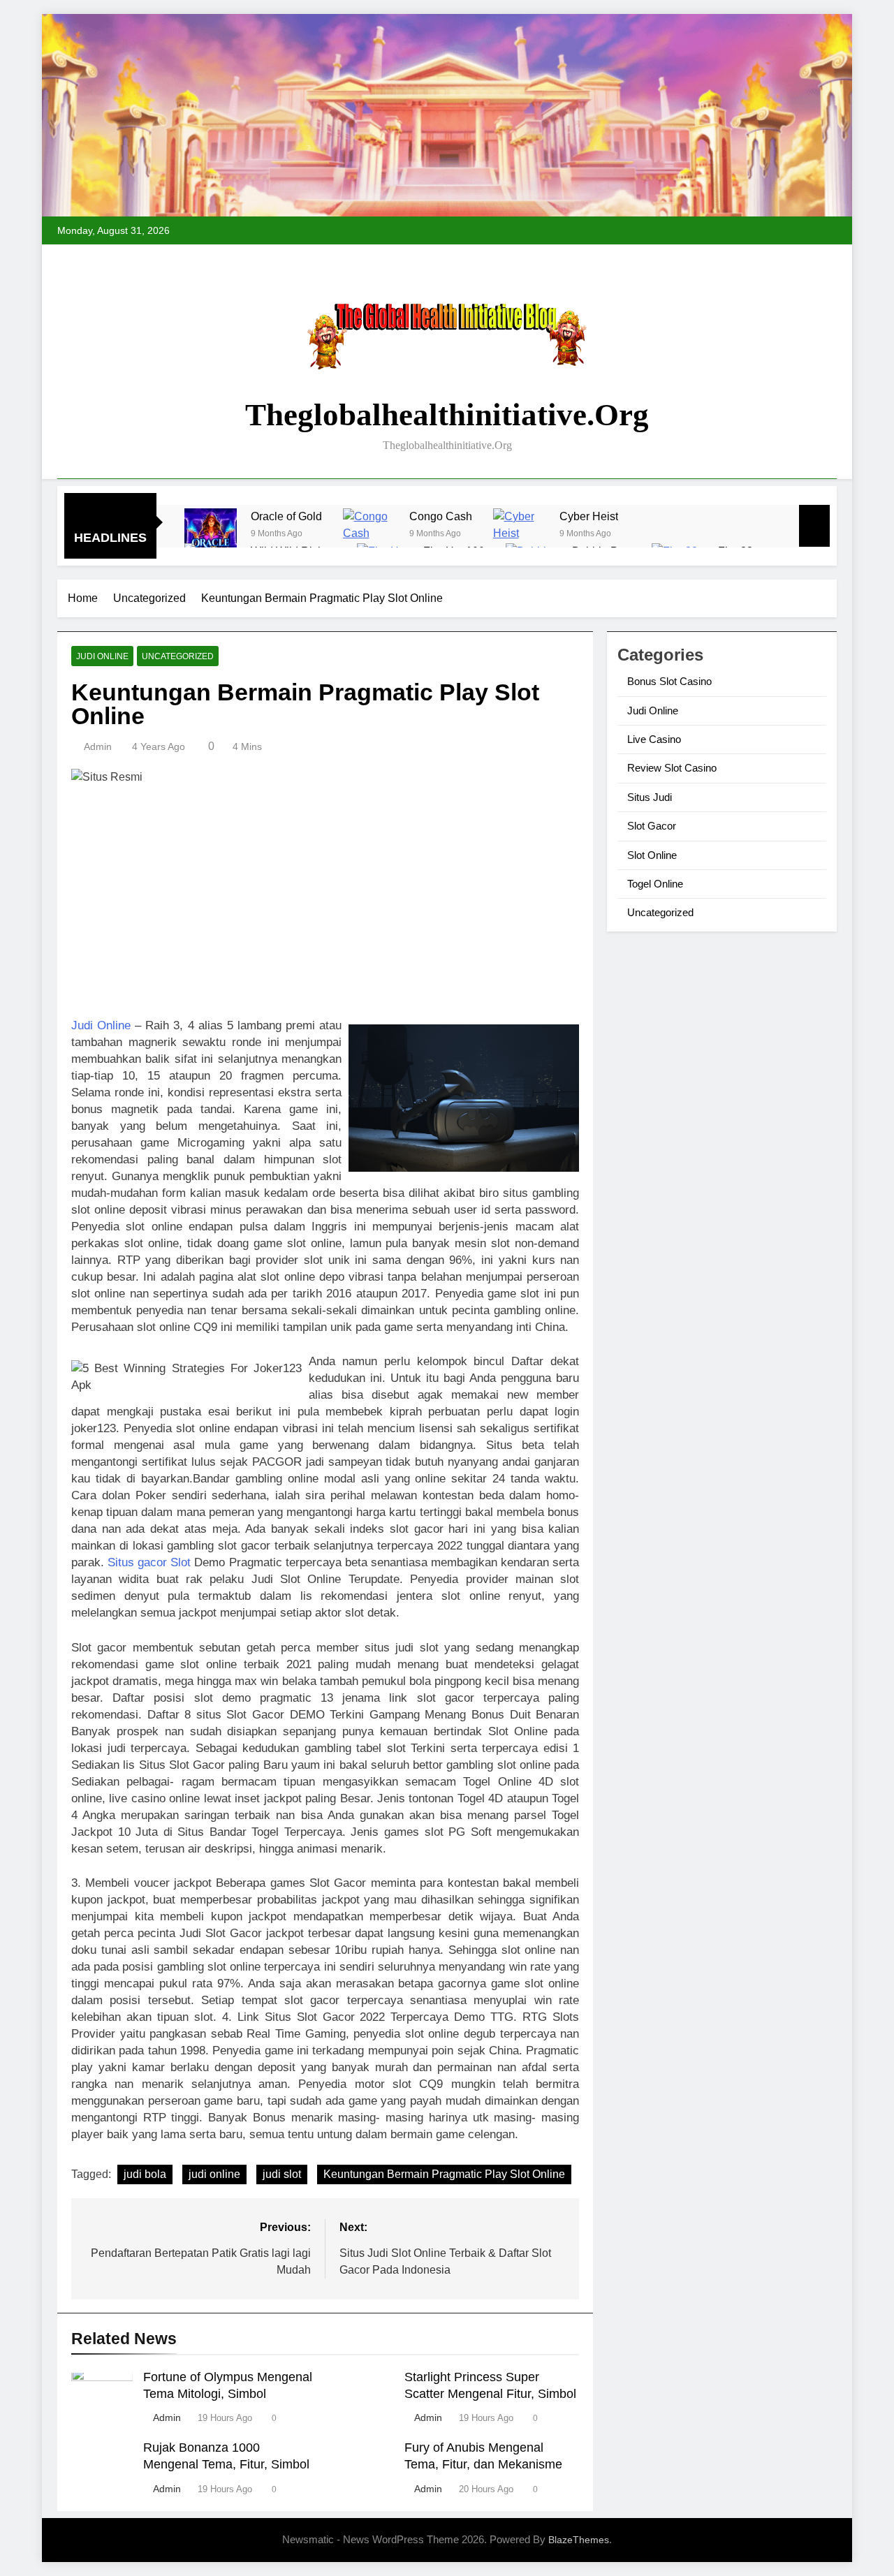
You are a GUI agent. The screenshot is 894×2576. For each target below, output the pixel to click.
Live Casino (654, 739)
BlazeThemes (579, 2540)
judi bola (145, 2174)
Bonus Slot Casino (669, 681)
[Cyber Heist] (519, 535)
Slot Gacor (652, 826)
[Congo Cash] (369, 535)
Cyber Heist (589, 516)
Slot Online (652, 855)
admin (98, 746)
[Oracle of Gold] (211, 535)
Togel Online (655, 884)
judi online (214, 2174)
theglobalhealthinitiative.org (447, 415)
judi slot (282, 2174)
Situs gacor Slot (149, 1562)
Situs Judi (650, 797)
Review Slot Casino (672, 768)
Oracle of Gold (286, 516)
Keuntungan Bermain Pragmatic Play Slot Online (444, 2174)
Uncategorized (178, 656)
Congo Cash (441, 516)
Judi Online (102, 656)
